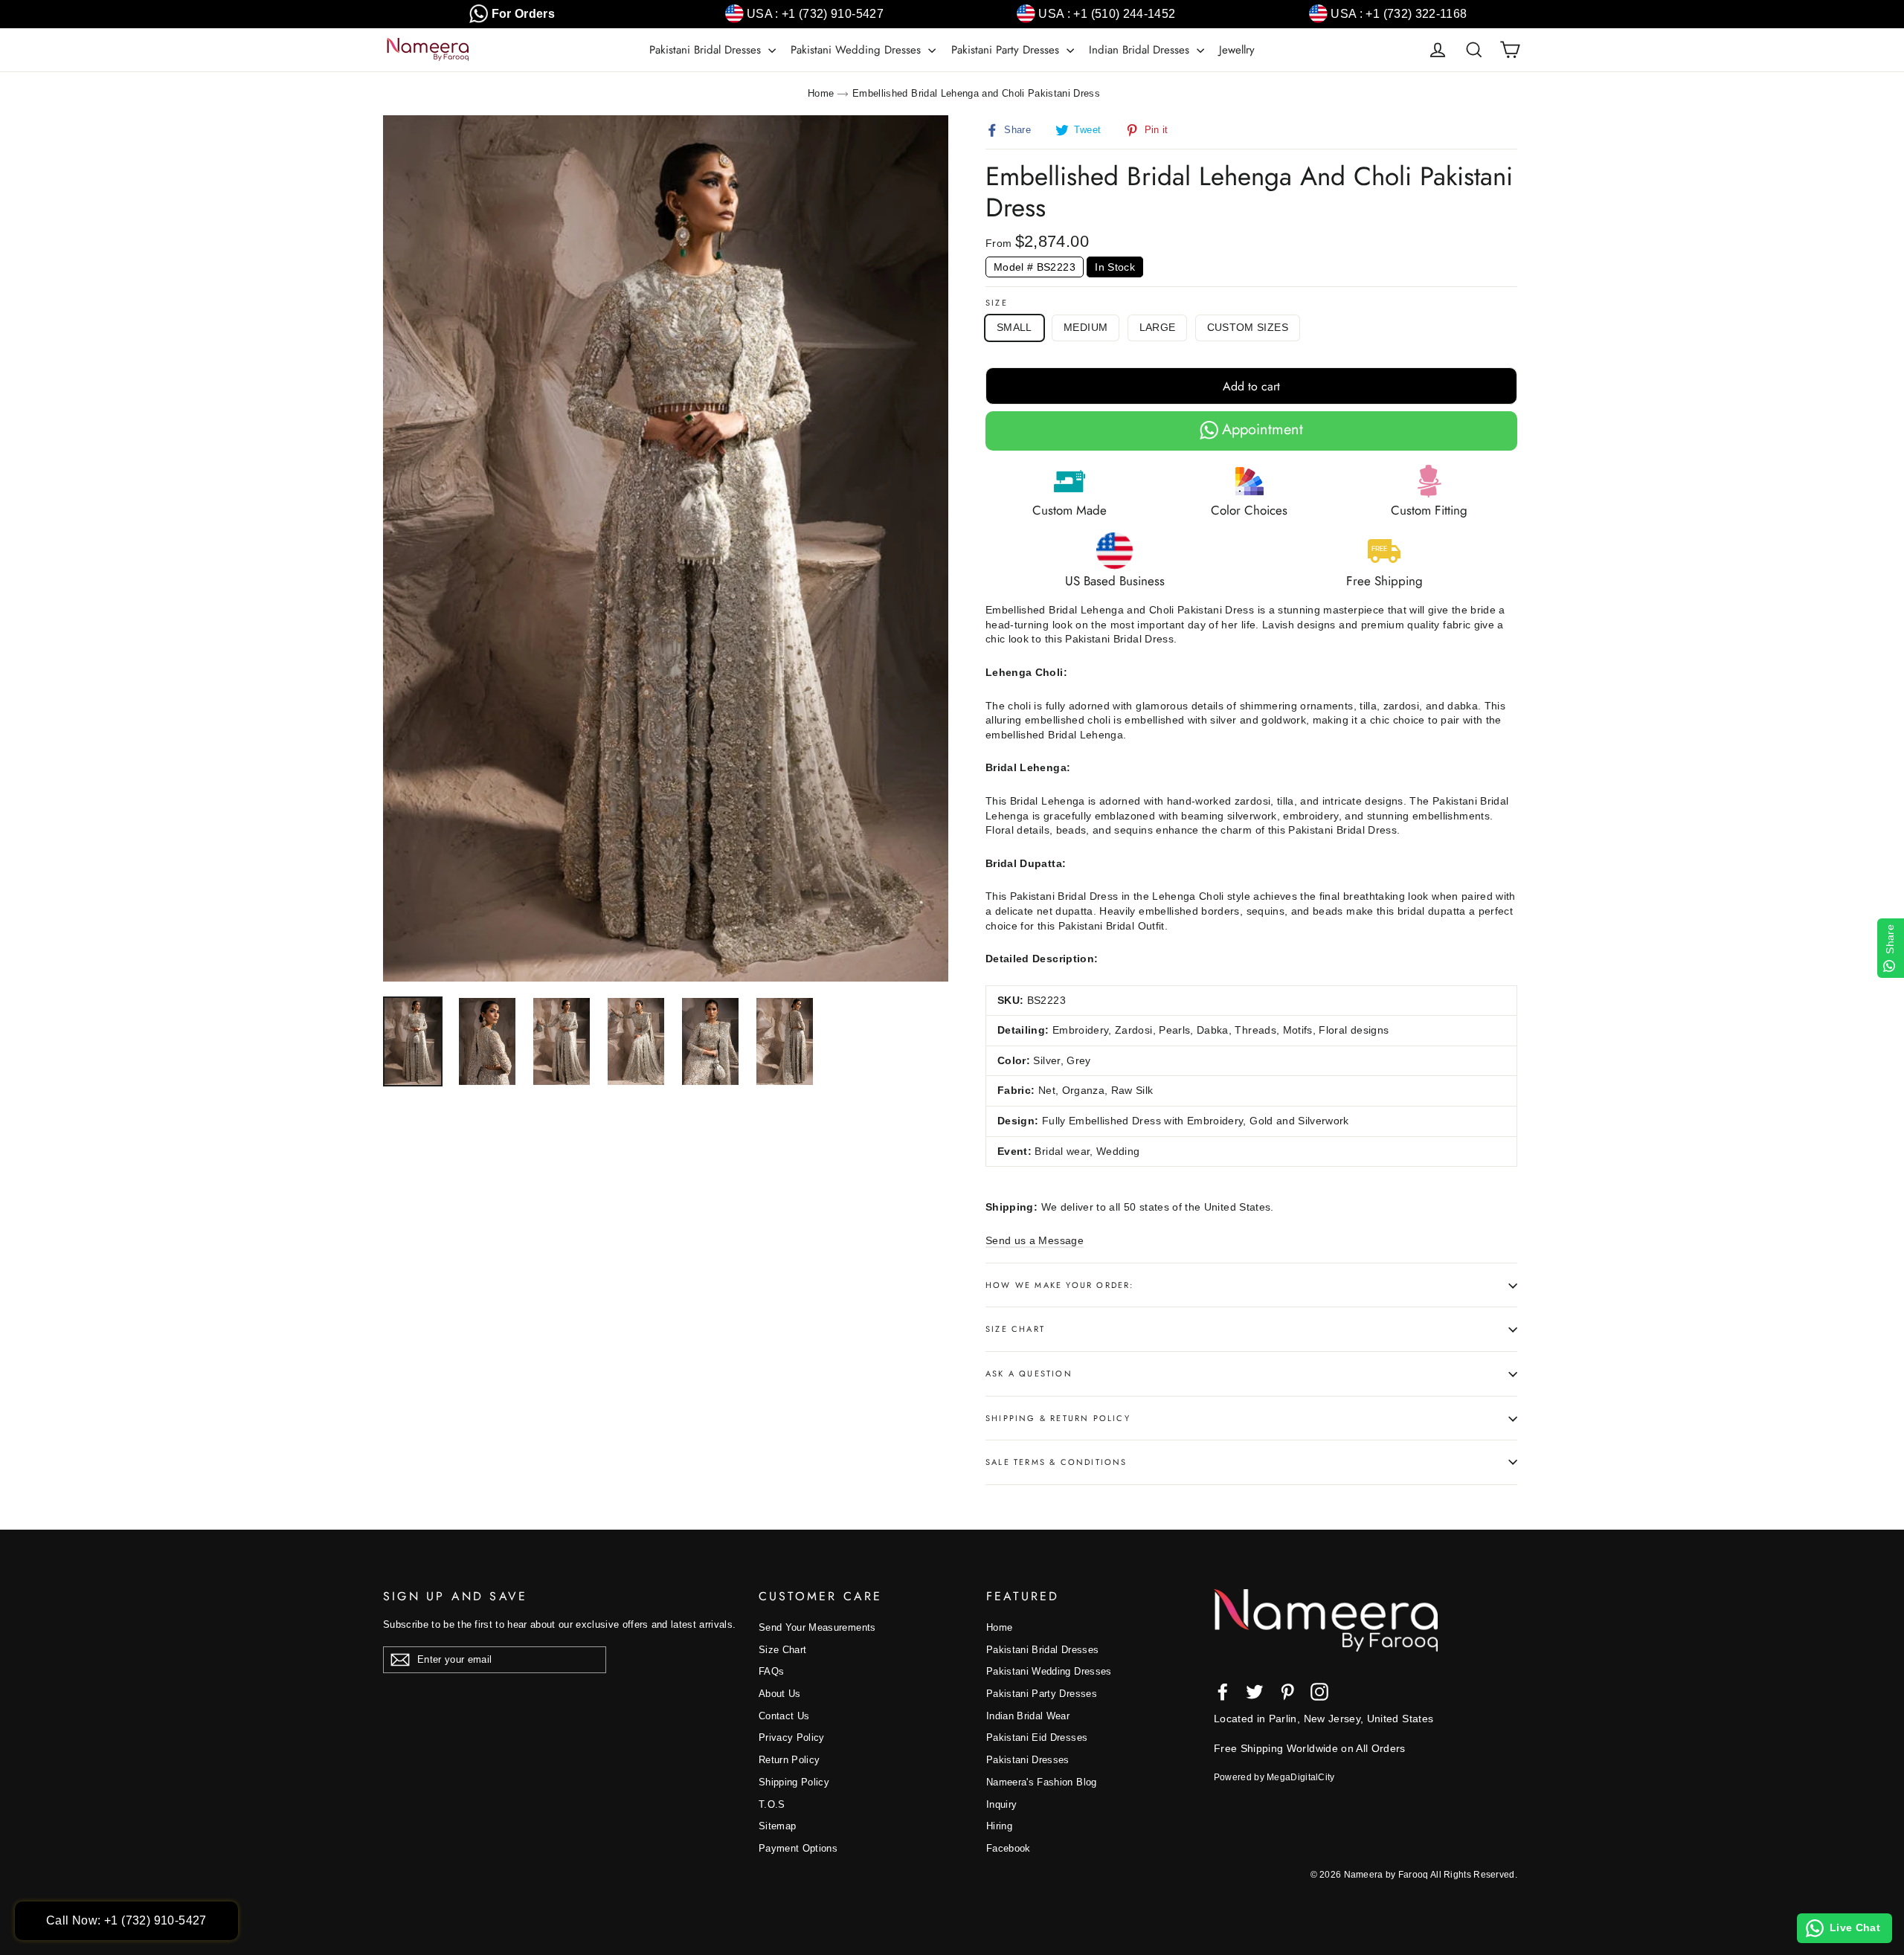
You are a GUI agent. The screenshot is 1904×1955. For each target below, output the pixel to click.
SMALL (1014, 327)
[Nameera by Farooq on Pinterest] (1287, 1692)
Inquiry (1001, 1804)
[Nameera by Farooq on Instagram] (1319, 1692)
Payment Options (798, 1848)
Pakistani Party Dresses (1007, 50)
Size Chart (1015, 1329)
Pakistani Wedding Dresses (858, 50)
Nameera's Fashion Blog (1042, 1782)
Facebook (1009, 1848)
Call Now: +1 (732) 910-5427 (126, 1920)
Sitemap (777, 1826)
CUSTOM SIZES (1248, 327)
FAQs (771, 1671)
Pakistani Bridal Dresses (707, 50)
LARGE (1158, 327)
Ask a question (1029, 1373)
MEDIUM (1086, 327)
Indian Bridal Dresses (1141, 50)
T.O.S (772, 1804)
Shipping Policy (794, 1782)
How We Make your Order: (1060, 1285)
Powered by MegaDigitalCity (1274, 1777)
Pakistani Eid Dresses (1037, 1737)
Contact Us (784, 1716)
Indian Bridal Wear (1028, 1716)
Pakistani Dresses (1028, 1760)
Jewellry (1237, 50)
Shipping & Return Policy (1058, 1418)
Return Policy (789, 1760)
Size (997, 303)
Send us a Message (1035, 1240)
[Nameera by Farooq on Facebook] (1223, 1692)
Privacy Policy (792, 1737)
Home (821, 93)
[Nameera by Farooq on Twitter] (1255, 1692)
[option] (666, 548)
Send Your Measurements (817, 1627)
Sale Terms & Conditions (1056, 1462)
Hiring (999, 1826)
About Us (780, 1694)
